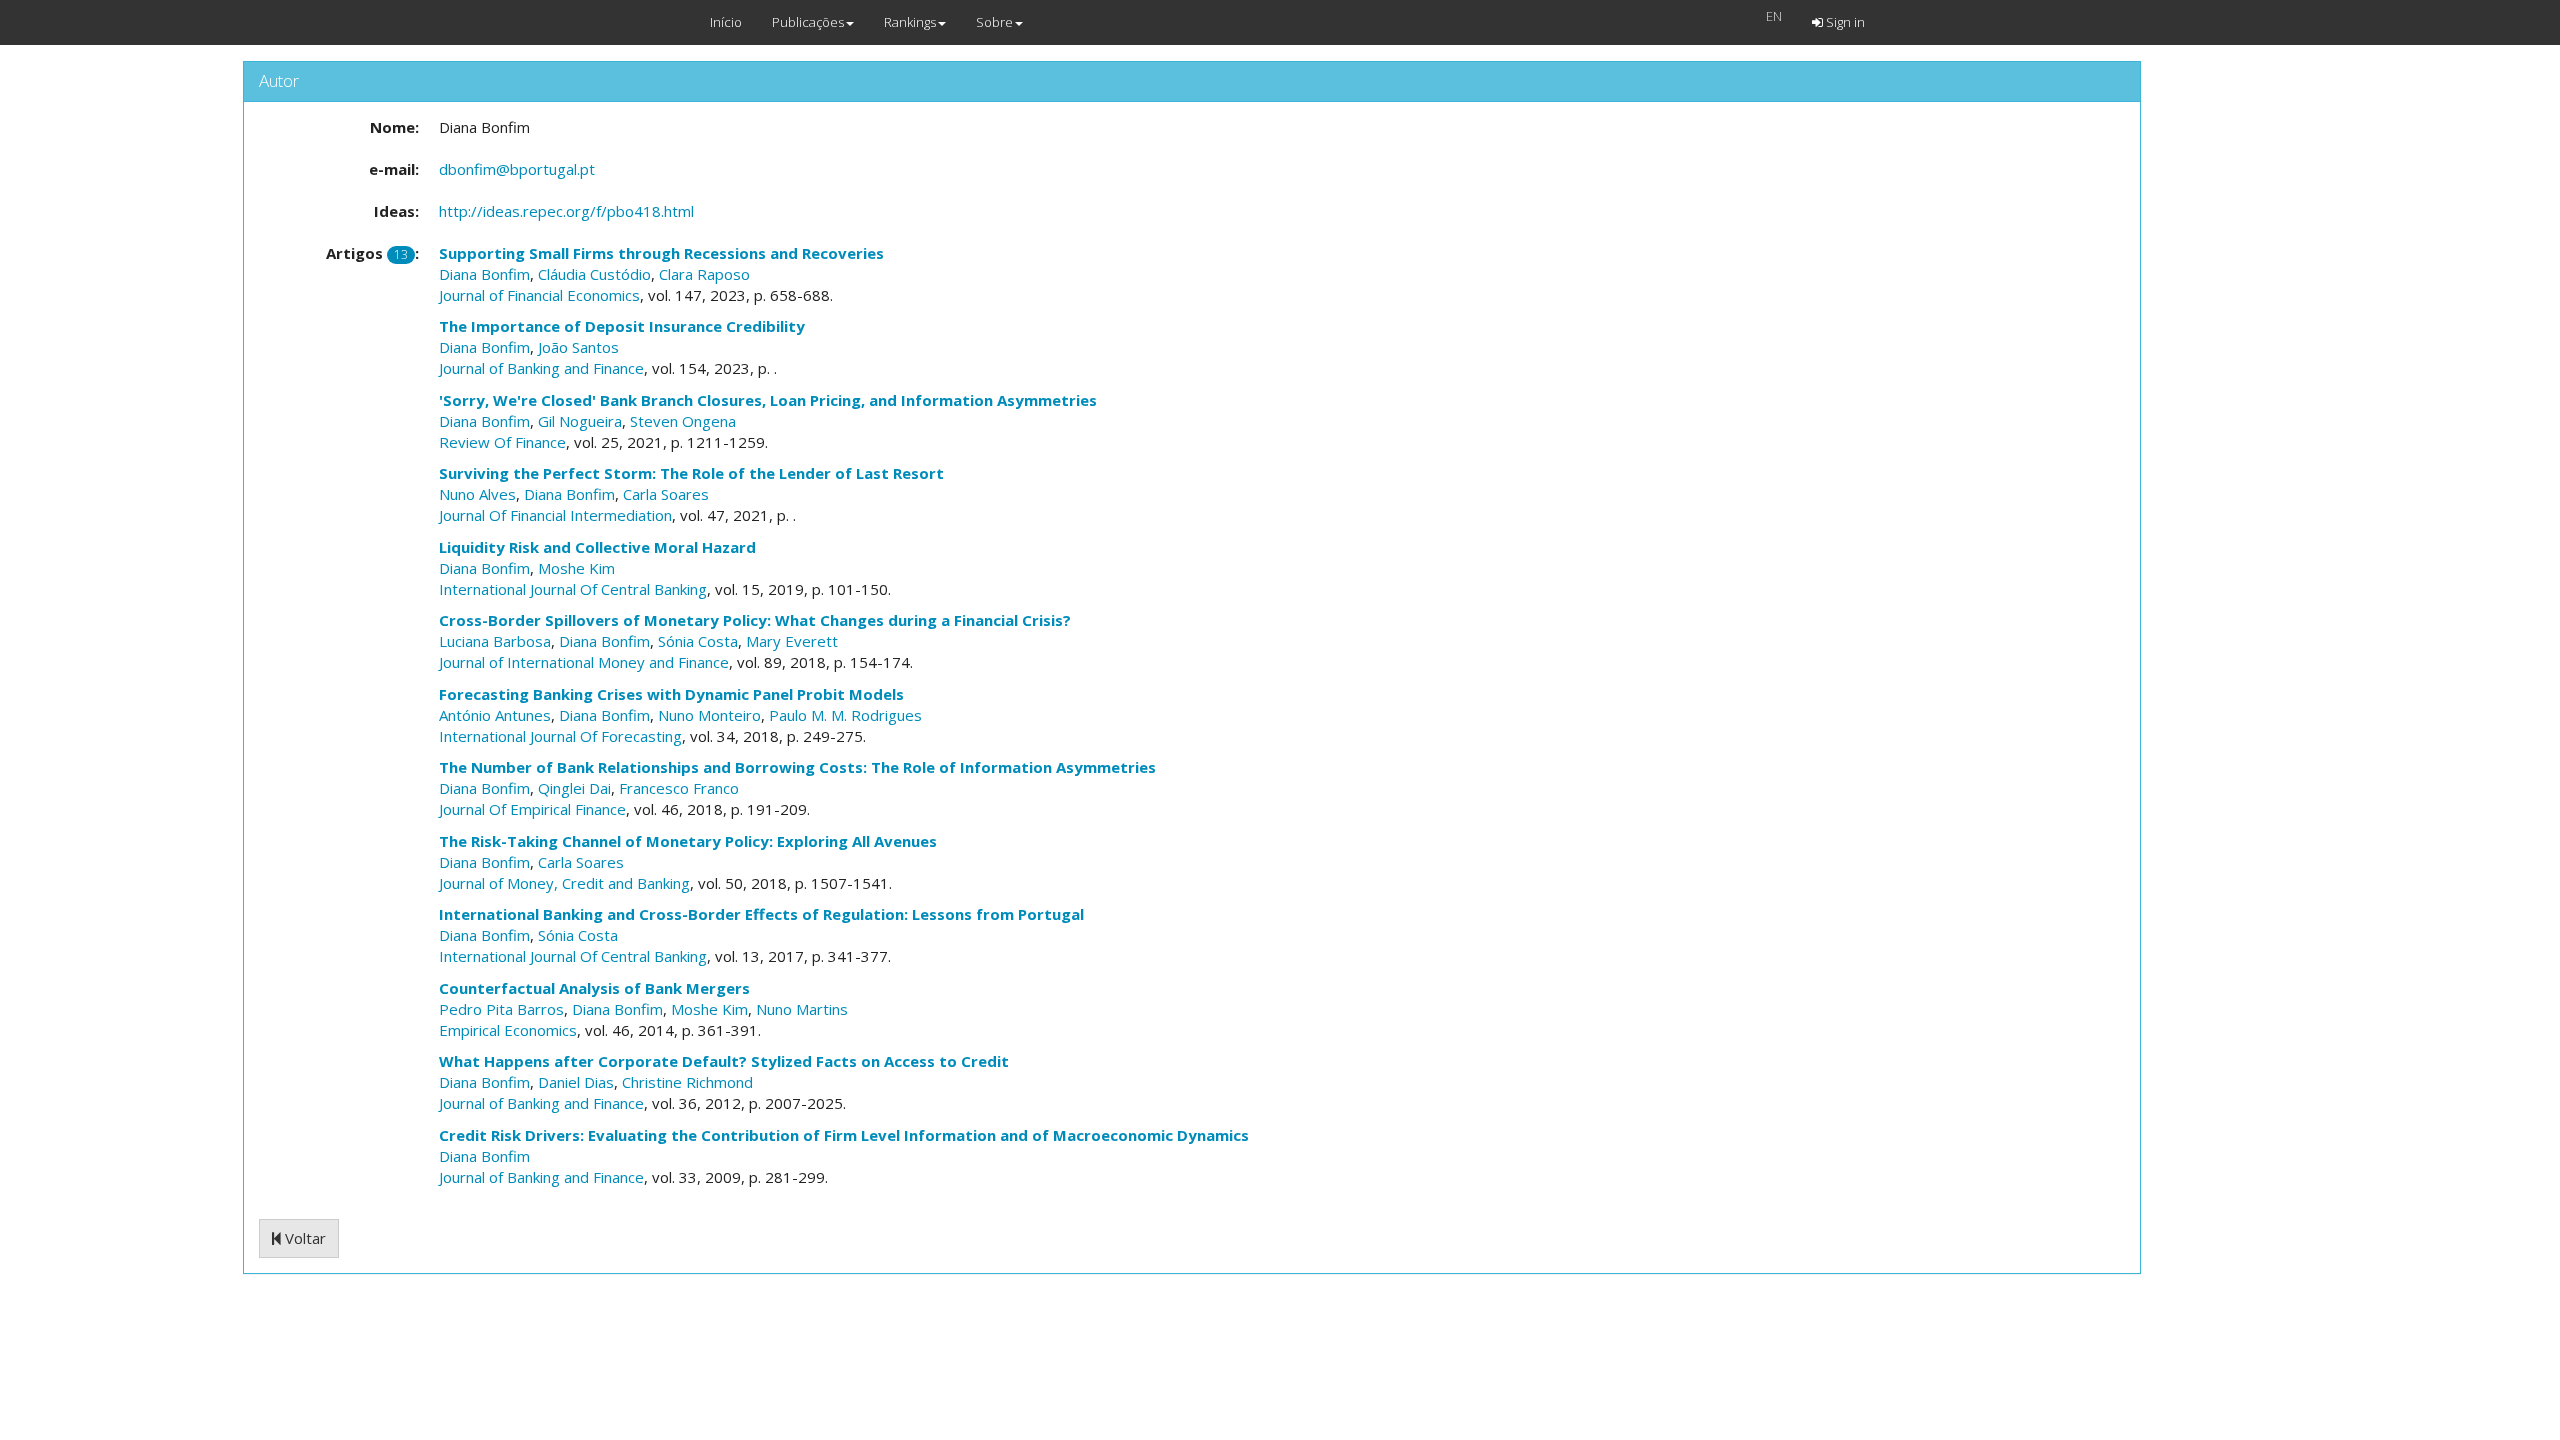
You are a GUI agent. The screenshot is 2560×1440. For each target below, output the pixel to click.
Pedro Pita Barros (501, 1009)
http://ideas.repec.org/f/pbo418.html (566, 211)
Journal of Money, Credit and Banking (564, 883)
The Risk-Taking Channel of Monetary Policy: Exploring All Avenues (688, 841)
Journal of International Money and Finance (584, 662)
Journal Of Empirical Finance (532, 809)
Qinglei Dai (574, 788)
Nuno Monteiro (709, 715)
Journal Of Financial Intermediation (555, 515)
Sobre (994, 22)
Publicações (808, 22)
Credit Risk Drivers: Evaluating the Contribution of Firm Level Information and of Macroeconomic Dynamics (844, 1135)
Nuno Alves (477, 494)
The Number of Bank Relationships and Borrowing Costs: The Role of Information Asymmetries (797, 767)
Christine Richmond (687, 1082)
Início (726, 22)
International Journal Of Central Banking (573, 589)
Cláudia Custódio (594, 274)
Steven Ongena (683, 421)
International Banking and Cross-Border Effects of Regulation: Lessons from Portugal (761, 914)
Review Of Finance (502, 442)
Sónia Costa (698, 641)
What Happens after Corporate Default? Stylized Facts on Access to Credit (724, 1061)
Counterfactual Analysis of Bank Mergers (594, 988)
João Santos (578, 347)
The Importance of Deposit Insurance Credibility (622, 326)
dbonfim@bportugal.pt (517, 169)
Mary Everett (792, 641)
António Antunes (495, 715)
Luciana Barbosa (495, 641)
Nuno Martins (802, 1009)
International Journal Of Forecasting (560, 736)
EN (1774, 16)
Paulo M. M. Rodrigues (845, 715)
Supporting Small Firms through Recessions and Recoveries (661, 253)
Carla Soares (666, 494)
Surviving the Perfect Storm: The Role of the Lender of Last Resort (691, 473)
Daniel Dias (576, 1082)
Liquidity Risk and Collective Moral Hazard (597, 547)
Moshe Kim (576, 568)
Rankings (910, 22)
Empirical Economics (508, 1030)
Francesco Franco (679, 788)
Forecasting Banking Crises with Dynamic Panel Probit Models (671, 694)
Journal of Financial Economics (539, 295)
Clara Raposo (704, 274)
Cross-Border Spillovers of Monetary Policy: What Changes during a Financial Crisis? (755, 620)
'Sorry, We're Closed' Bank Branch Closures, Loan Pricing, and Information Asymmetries (768, 400)
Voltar (303, 1238)
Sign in (1844, 22)
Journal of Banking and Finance (541, 368)
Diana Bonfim (484, 274)
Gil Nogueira (580, 421)
